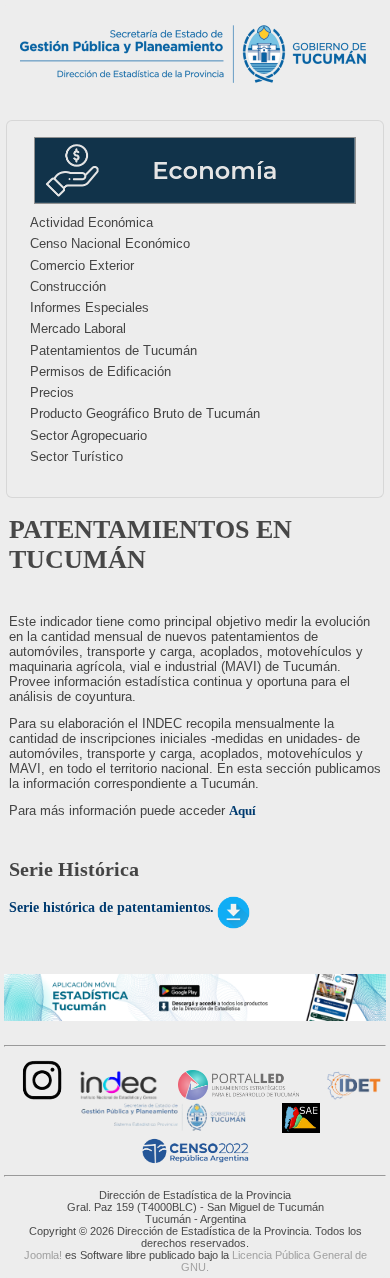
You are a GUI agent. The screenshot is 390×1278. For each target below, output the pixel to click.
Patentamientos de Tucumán (113, 350)
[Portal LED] (238, 1095)
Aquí (242, 810)
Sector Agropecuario (88, 435)
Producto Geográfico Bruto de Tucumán (145, 413)
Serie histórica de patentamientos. (111, 907)
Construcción (68, 286)
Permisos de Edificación (100, 371)
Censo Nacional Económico (110, 243)
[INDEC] (119, 1095)
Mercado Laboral (78, 328)
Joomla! (43, 1255)
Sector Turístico (76, 456)
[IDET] (352, 1095)
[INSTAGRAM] (40, 1095)
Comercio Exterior (82, 265)
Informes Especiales (89, 307)
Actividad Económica (91, 222)
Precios (52, 392)
